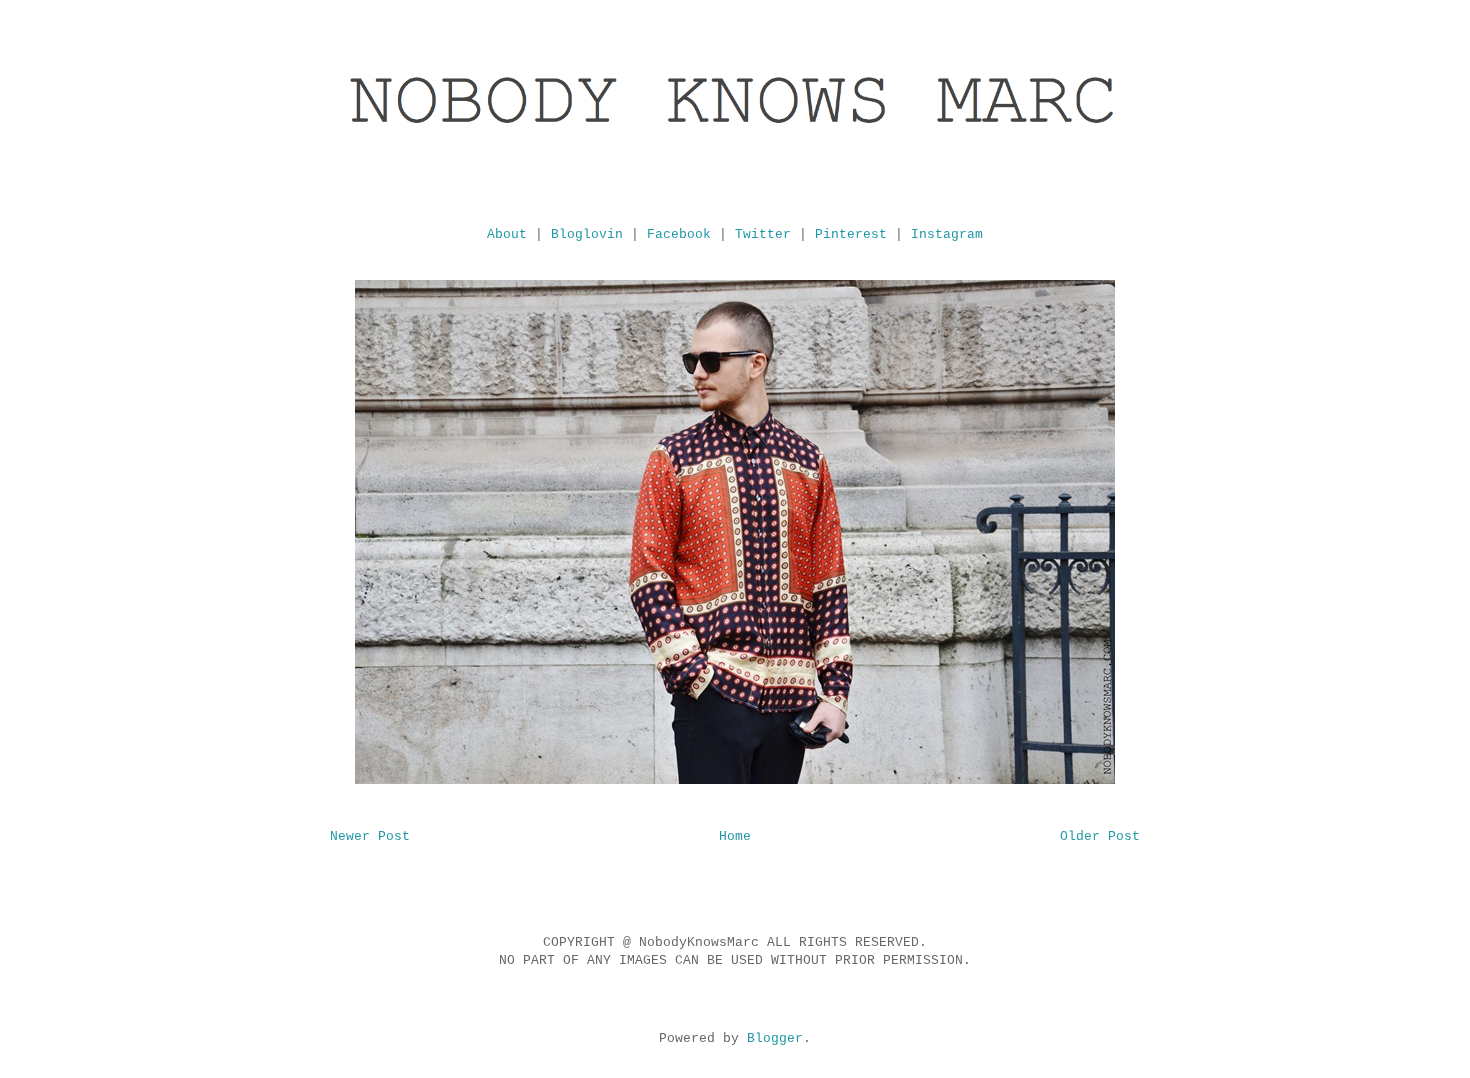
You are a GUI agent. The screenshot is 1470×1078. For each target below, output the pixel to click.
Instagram (947, 234)
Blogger (775, 1038)
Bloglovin (587, 234)
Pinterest (851, 234)
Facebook (679, 234)
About (507, 234)
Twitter (763, 234)
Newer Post (370, 836)
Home (735, 836)
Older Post (1100, 836)
